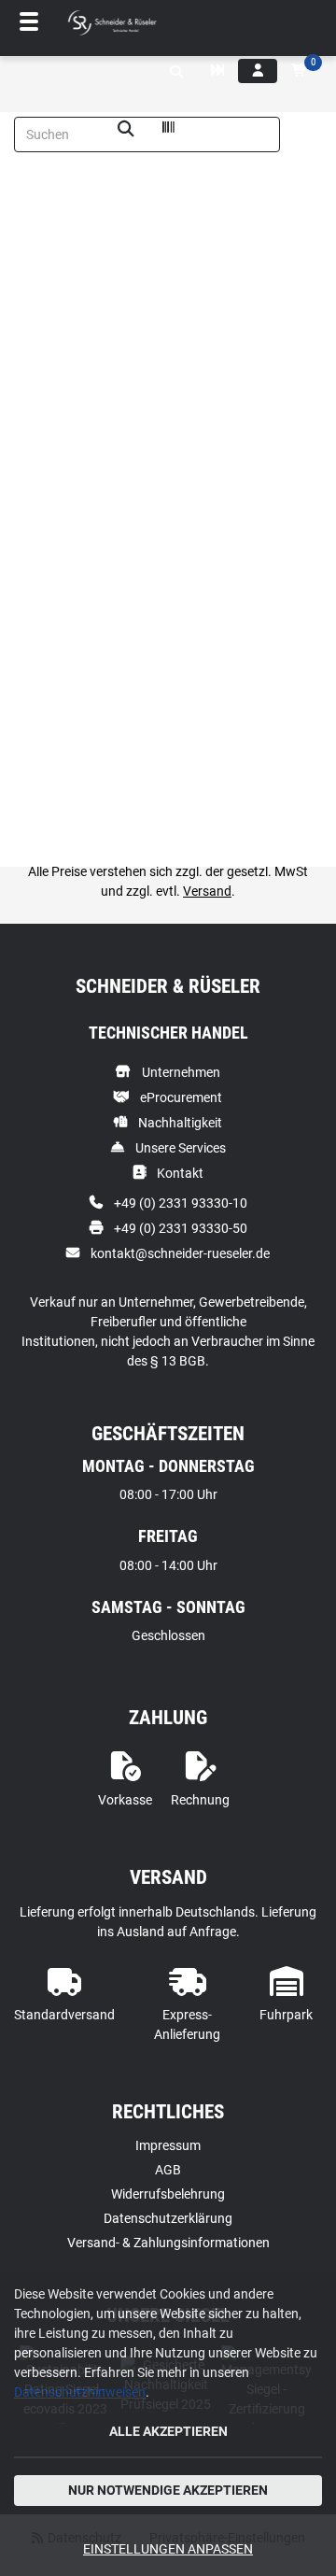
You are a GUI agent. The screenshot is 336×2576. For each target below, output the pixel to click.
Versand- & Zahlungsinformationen (168, 2243)
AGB (168, 2170)
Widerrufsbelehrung (168, 2194)
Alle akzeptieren (168, 2431)
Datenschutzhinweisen (80, 2392)
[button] (176, 72)
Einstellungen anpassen (168, 2549)
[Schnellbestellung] (217, 71)
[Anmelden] (258, 71)
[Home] (112, 23)
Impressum (168, 2145)
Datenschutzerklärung (168, 2218)
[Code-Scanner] (168, 130)
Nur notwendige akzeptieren (168, 2490)
